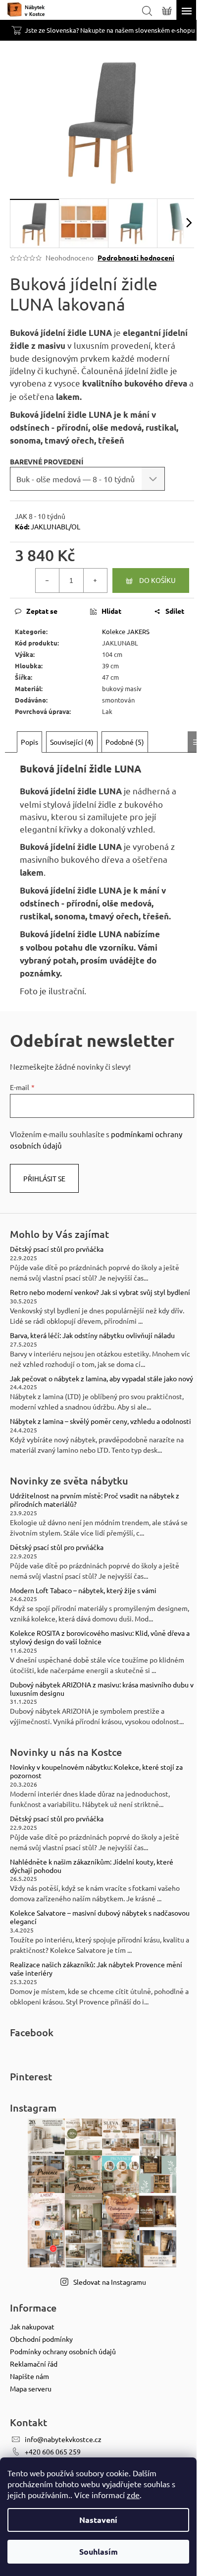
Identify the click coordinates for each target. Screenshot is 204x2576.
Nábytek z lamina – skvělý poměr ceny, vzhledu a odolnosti (101, 1421)
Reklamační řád (34, 2364)
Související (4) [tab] (72, 742)
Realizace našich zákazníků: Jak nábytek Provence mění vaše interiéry (96, 1969)
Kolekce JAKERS (126, 631)
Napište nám (29, 2376)
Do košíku (157, 580)
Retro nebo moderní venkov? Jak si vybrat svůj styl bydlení (100, 1292)
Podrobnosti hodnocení (136, 258)
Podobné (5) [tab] (125, 742)
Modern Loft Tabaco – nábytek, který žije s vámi (83, 1590)
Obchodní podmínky (41, 2339)
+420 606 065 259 (53, 2451)
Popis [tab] (29, 742)
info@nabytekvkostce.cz (63, 2439)
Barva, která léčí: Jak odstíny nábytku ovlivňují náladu (92, 1335)
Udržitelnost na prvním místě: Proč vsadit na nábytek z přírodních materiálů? (95, 1500)
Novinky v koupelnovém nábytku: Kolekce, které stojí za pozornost (96, 1771)
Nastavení (98, 2520)
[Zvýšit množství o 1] (95, 580)
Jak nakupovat (32, 2326)
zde (133, 2495)
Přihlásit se (44, 1178)
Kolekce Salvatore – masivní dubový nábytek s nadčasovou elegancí (100, 1917)
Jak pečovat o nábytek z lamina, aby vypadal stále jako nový (102, 1379)
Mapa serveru (31, 2388)
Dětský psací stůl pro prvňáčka (57, 1249)
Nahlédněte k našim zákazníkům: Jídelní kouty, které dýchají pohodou (92, 1866)
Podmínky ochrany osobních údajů (63, 2351)
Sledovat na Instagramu (110, 2282)
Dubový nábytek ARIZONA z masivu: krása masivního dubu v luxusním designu (102, 1689)
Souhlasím (99, 2551)
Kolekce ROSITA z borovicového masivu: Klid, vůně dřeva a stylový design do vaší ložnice (100, 1637)
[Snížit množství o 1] (48, 580)
